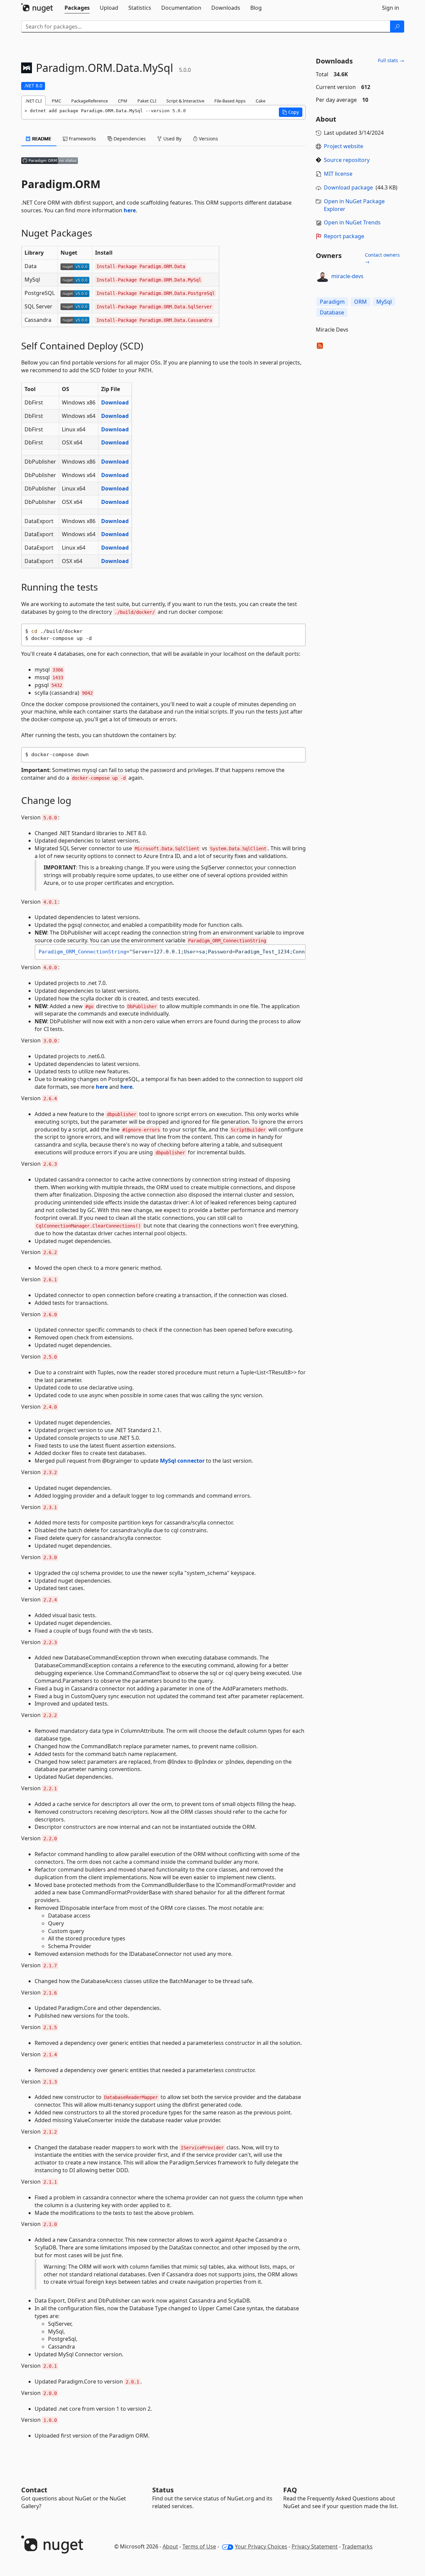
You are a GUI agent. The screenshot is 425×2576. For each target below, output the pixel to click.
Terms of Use (199, 2546)
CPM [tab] (123, 101)
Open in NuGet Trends (352, 222)
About (170, 2546)
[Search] (397, 27)
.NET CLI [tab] (33, 101)
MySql (384, 302)
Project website (344, 146)
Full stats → (391, 60)
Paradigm (332, 302)
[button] (291, 112)
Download (115, 402)
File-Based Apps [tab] (230, 101)
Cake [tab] (261, 101)
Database (332, 312)
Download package (348, 187)
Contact (34, 2490)
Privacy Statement (315, 2546)
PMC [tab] (56, 101)
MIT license (338, 174)
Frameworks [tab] (82, 139)
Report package (344, 236)
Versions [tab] (208, 139)
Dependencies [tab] (129, 139)
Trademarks (357, 2546)
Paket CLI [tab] (147, 101)
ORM (360, 302)
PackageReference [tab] (90, 101)
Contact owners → (382, 258)
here (130, 210)
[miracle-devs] (323, 276)
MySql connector (182, 1461)
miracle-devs (347, 276)
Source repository (347, 160)
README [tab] (41, 139)
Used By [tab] (172, 139)
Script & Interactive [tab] (185, 101)
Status (163, 2490)
